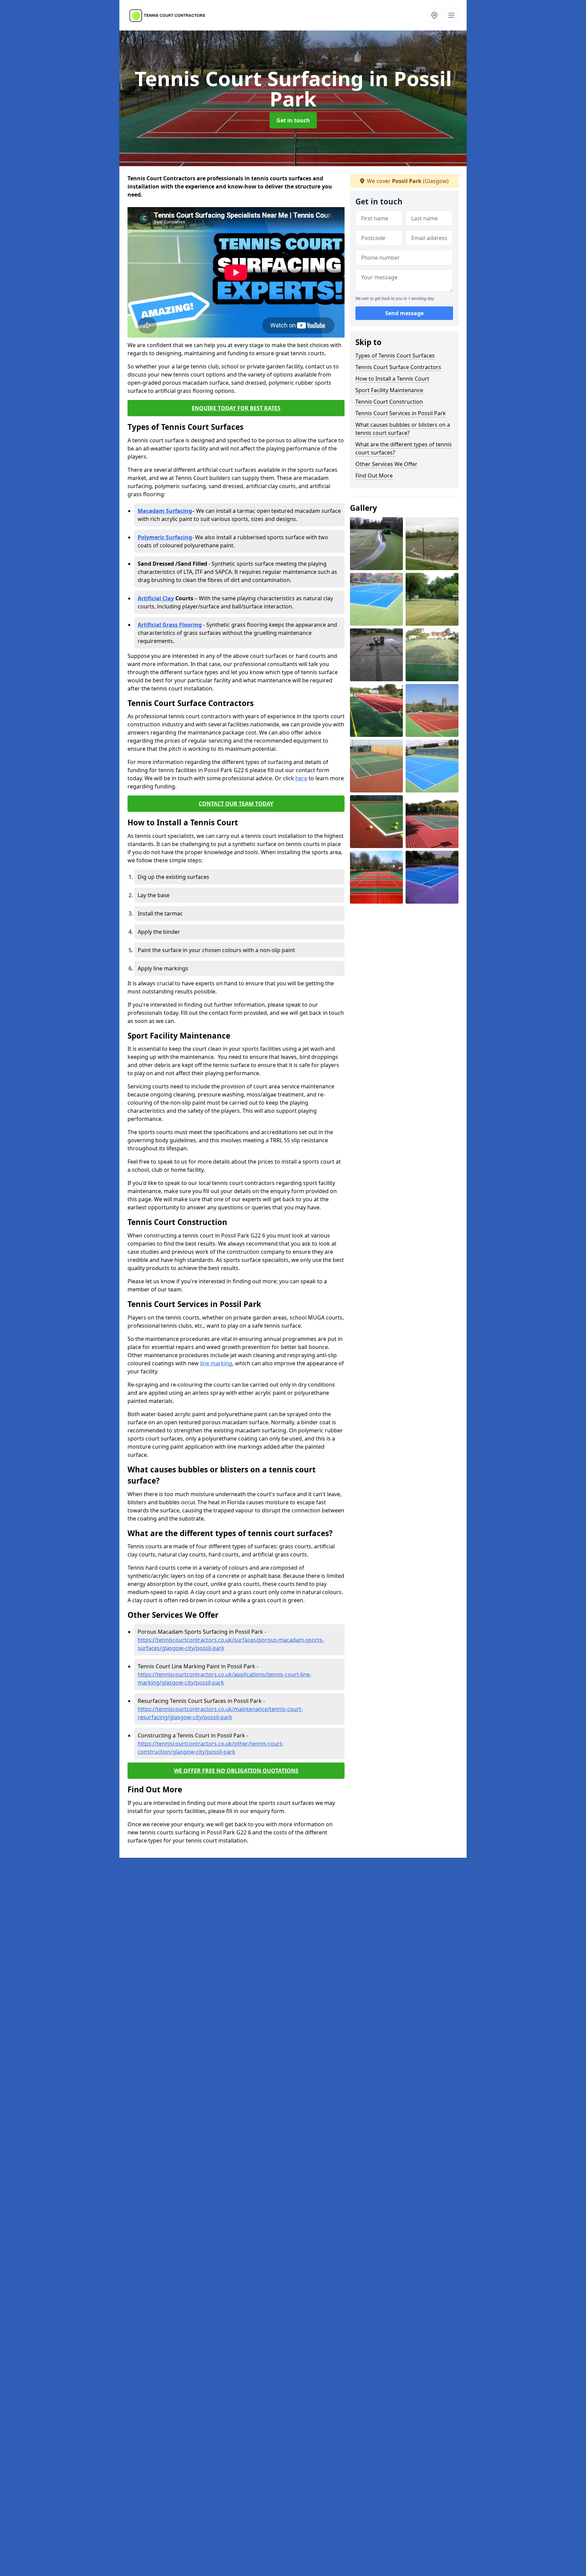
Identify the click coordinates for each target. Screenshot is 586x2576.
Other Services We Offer (386, 464)
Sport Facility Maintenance (389, 390)
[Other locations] (434, 15)
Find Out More (374, 476)
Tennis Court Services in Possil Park (401, 413)
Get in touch (293, 120)
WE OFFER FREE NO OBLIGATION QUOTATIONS (236, 1771)
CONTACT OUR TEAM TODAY (236, 804)
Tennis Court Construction (389, 402)
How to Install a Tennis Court (392, 379)
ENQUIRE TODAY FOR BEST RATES (236, 408)
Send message (404, 314)
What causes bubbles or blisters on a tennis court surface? (403, 429)
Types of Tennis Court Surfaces (395, 356)
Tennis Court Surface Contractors (398, 367)
